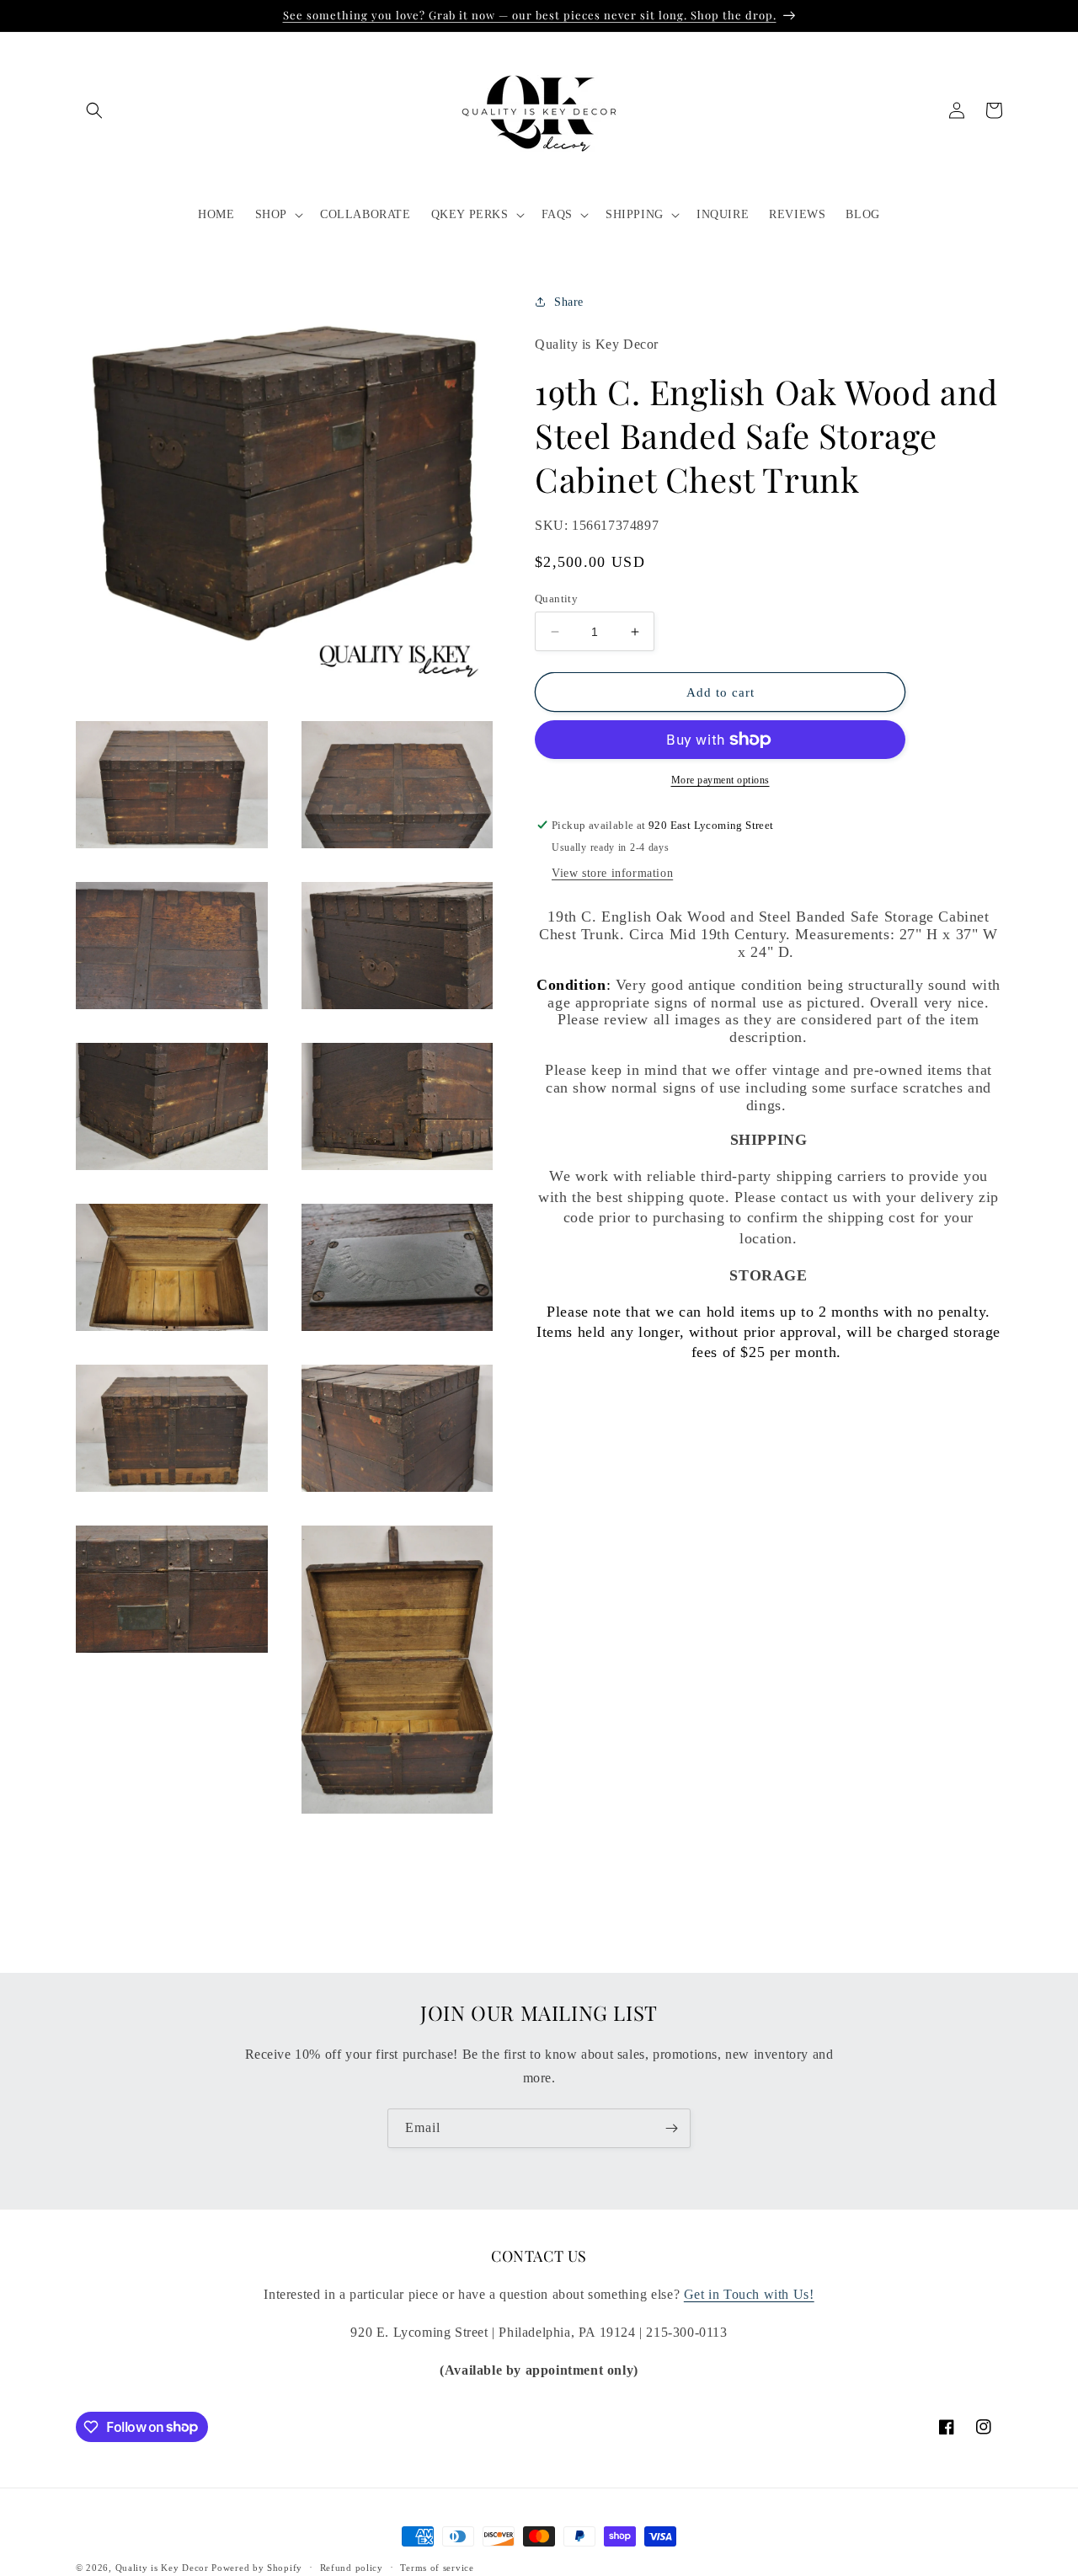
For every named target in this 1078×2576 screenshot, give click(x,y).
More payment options (720, 780)
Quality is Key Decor (162, 2568)
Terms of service (437, 2567)
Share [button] (569, 302)
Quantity (556, 599)
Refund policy (352, 2567)
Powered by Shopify (257, 2568)
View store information (612, 873)
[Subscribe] (671, 2128)
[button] (94, 110)
